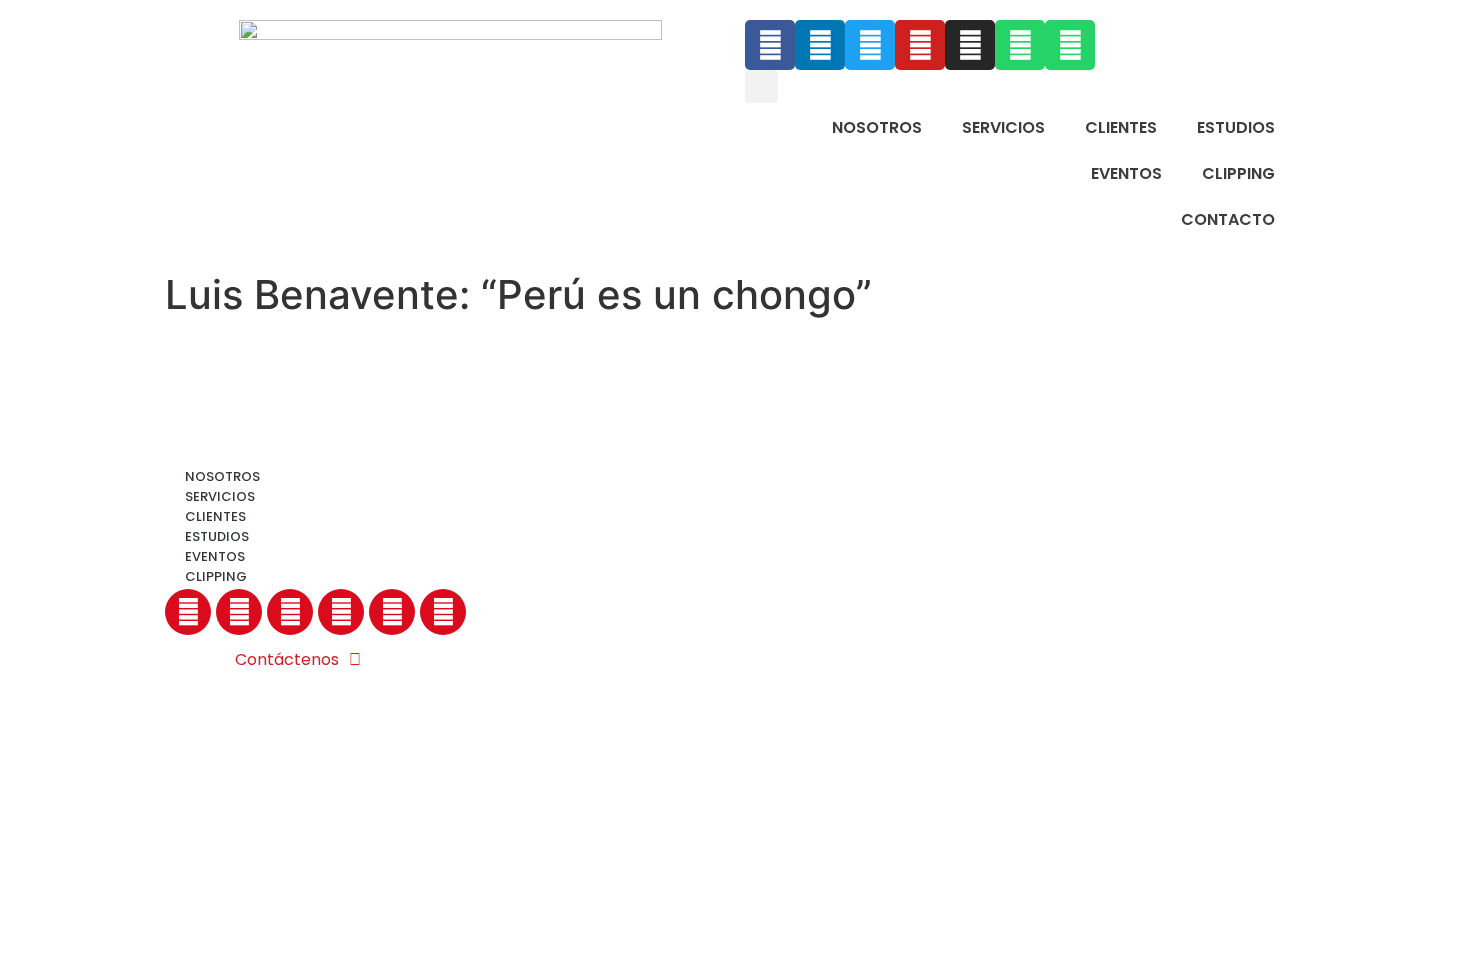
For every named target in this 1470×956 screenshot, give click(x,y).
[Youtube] (920, 45)
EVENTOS (1126, 173)
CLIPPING (1238, 173)
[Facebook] (770, 45)
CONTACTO (1228, 219)
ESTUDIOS (1236, 127)
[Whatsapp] (1020, 45)
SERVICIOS (1003, 127)
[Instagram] (970, 45)
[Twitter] (870, 45)
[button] (761, 86)
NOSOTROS (877, 127)
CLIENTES (1121, 127)
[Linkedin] (820, 45)
